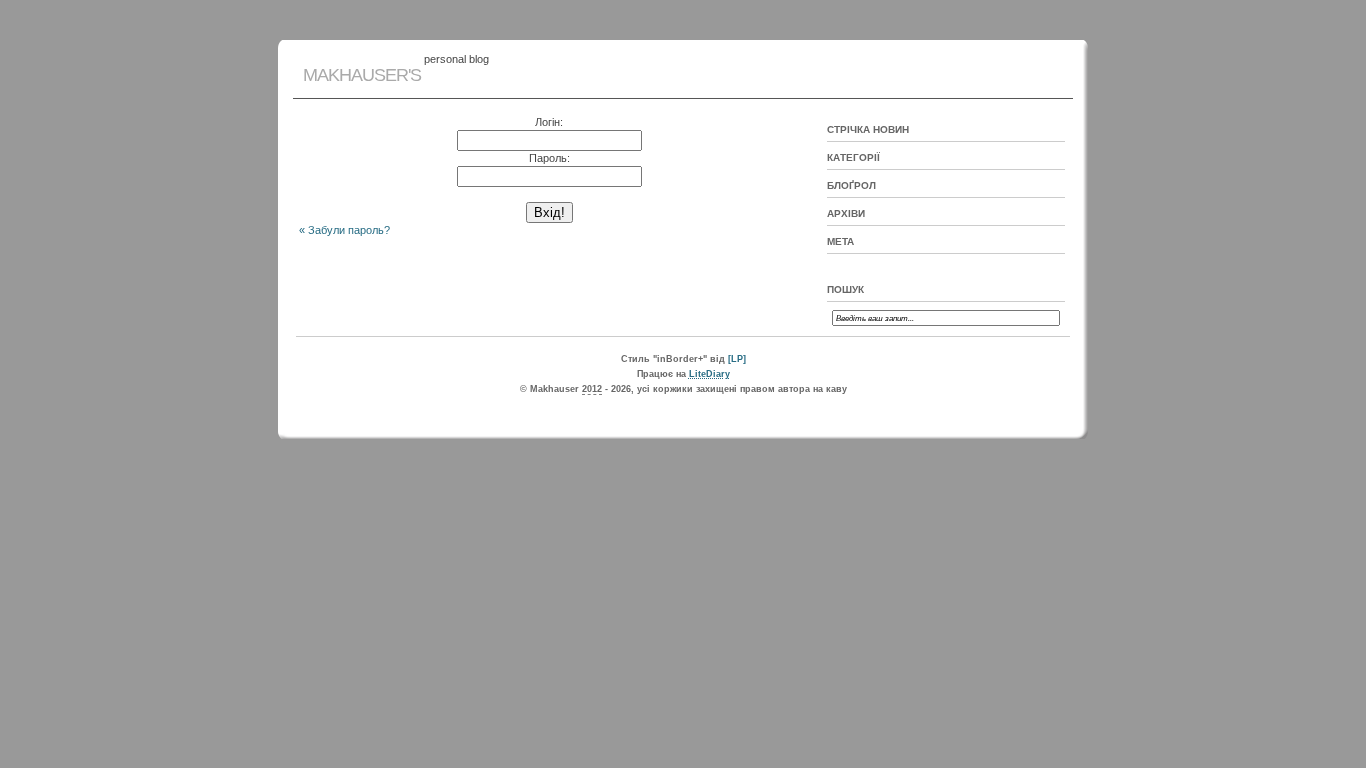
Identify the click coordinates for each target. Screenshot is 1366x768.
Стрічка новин (868, 129)
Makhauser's (362, 75)
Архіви (846, 213)
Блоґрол (851, 185)
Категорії (853, 157)
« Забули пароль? (344, 230)
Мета (840, 241)
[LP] (737, 359)
